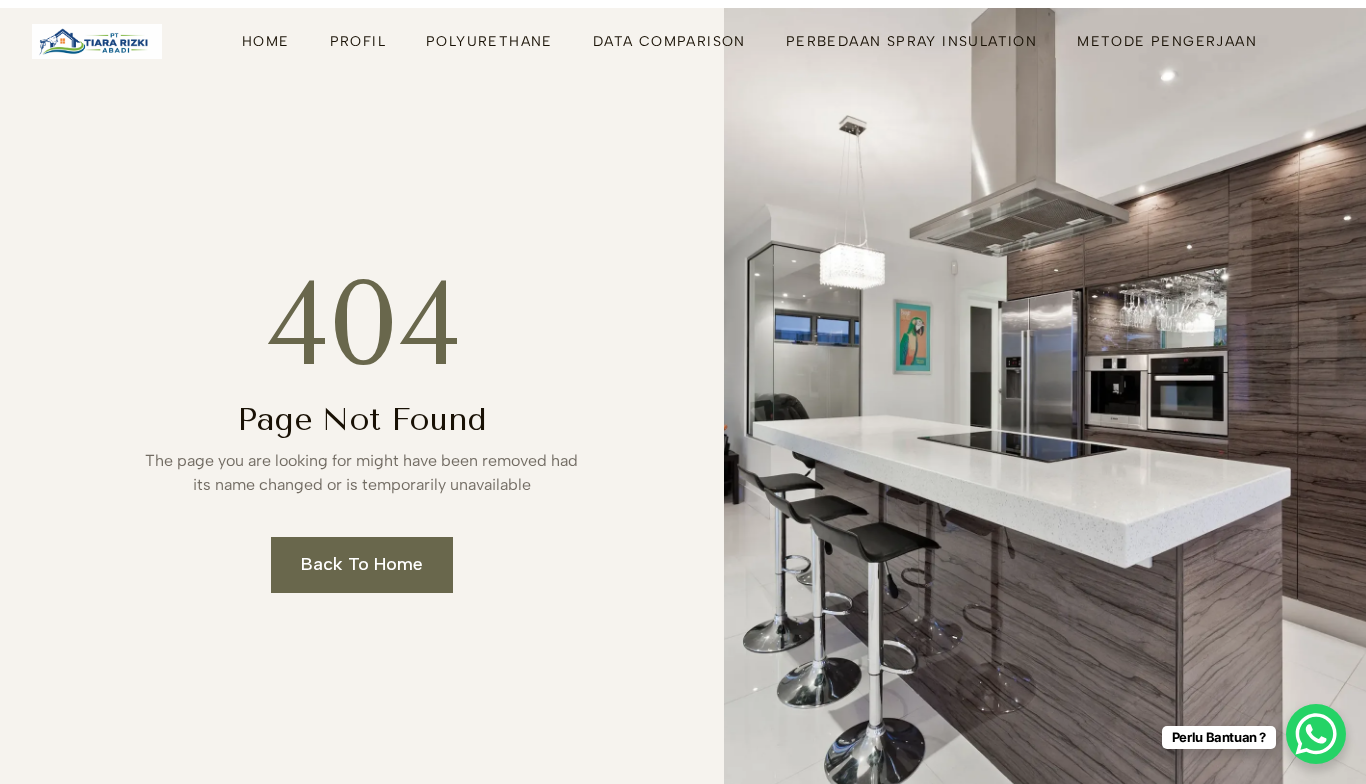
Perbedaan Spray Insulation (911, 41)
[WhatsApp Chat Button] (1316, 734)
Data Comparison (669, 41)
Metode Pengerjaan (1167, 41)
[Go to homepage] (97, 41)
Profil (358, 41)
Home (266, 41)
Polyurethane (489, 41)
